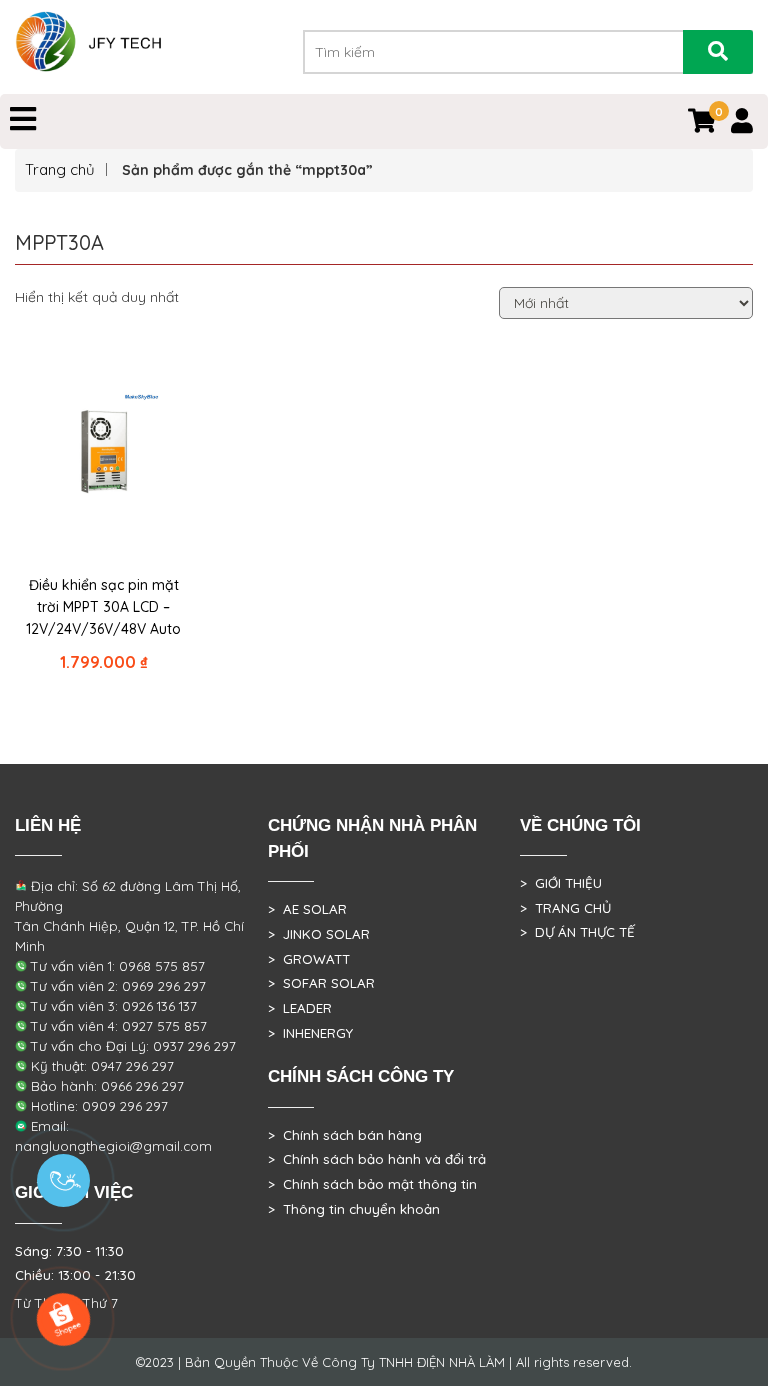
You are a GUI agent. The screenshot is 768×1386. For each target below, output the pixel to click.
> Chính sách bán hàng (345, 1135)
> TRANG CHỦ (565, 908)
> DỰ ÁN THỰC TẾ (577, 932)
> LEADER (300, 1008)
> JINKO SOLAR (319, 934)
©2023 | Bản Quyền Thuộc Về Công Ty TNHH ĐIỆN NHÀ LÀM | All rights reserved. (384, 1362)
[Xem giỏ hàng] (702, 125)
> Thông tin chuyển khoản (354, 1209)
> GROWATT (309, 959)
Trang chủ (60, 169)
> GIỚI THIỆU (561, 883)
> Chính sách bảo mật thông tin (372, 1184)
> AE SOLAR (307, 909)
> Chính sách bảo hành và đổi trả (377, 1159)
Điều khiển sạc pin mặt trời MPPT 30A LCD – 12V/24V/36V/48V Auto (103, 607)
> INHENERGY (310, 1033)
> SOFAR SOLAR (321, 983)
